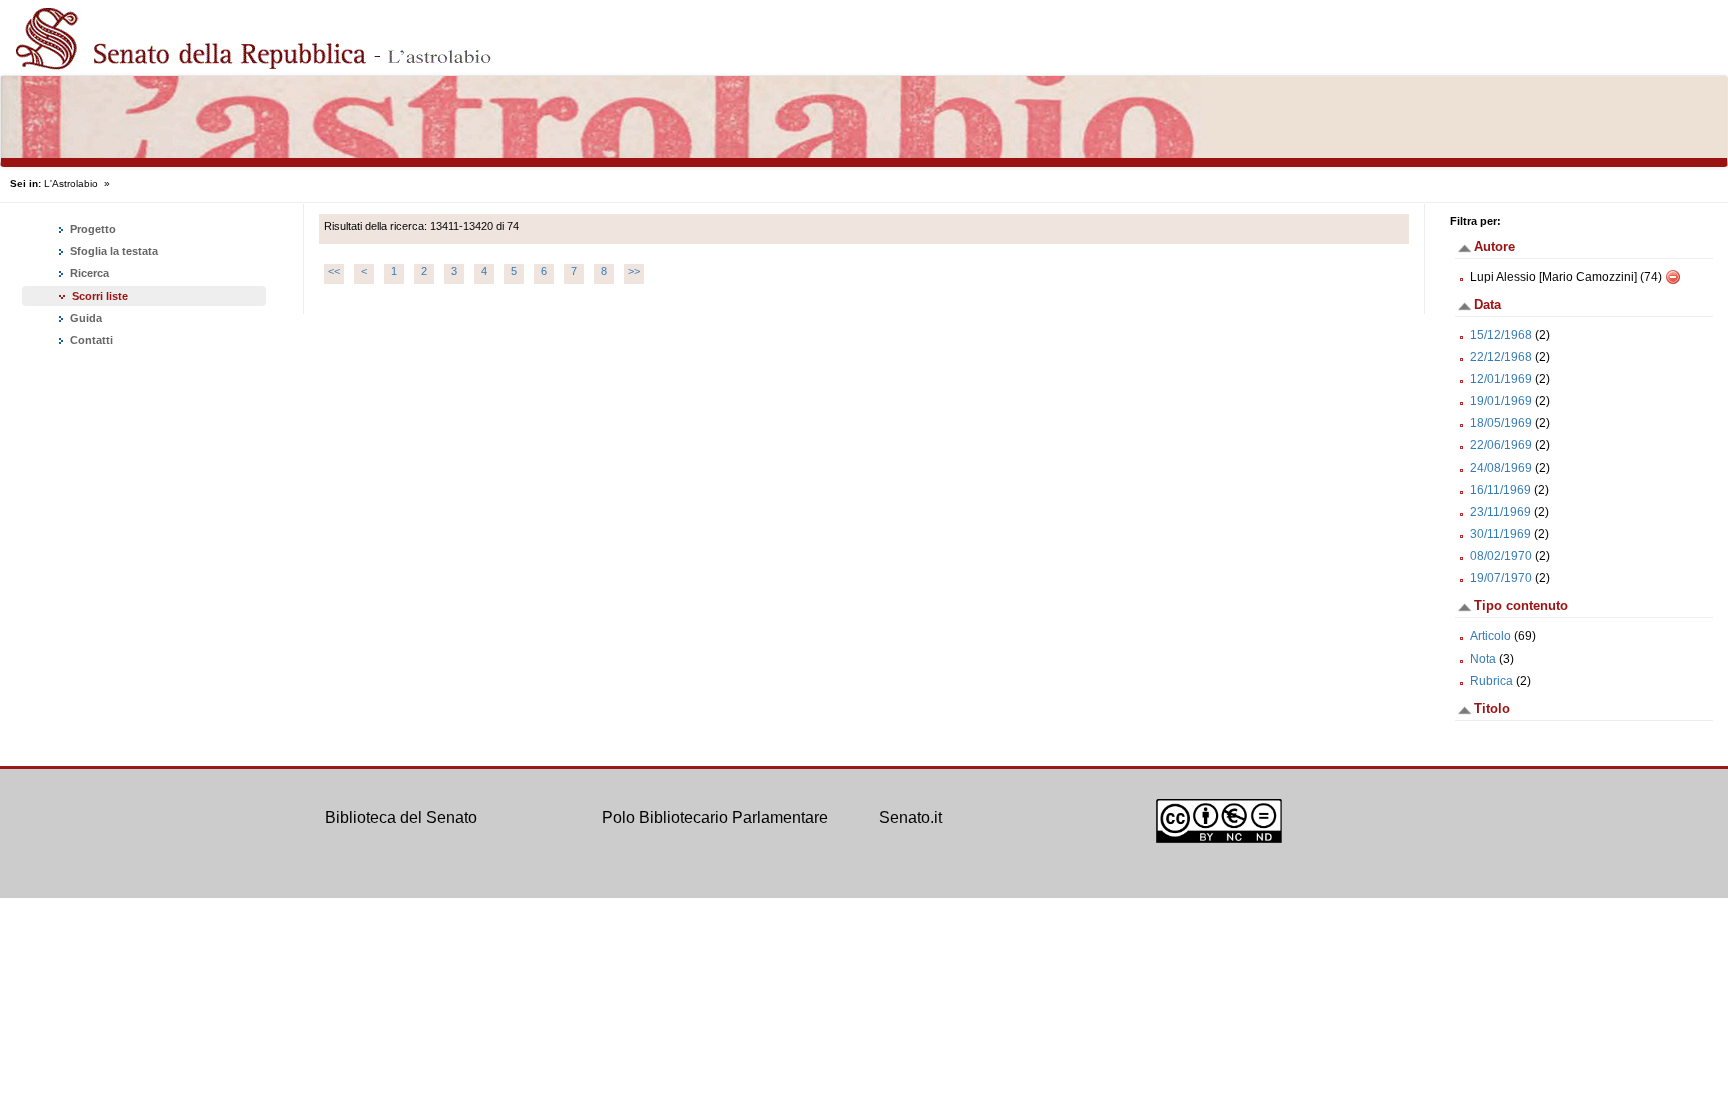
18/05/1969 (1501, 423)
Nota (1483, 659)
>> (634, 271)
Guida (84, 318)
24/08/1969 (1501, 468)
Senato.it (910, 817)
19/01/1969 (1501, 401)
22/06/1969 (1501, 445)
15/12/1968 (1501, 335)
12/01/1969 (1501, 379)
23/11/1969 (1500, 512)
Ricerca (88, 273)
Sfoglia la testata (112, 251)
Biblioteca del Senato (401, 817)
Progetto (91, 229)
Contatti (90, 340)
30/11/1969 (1500, 534)
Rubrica (1491, 681)
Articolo (1490, 636)
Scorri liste (100, 296)
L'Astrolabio (71, 183)
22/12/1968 (1501, 357)
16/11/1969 (1500, 490)
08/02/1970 (1501, 556)
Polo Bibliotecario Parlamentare (715, 817)
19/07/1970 (1501, 578)
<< (334, 271)
